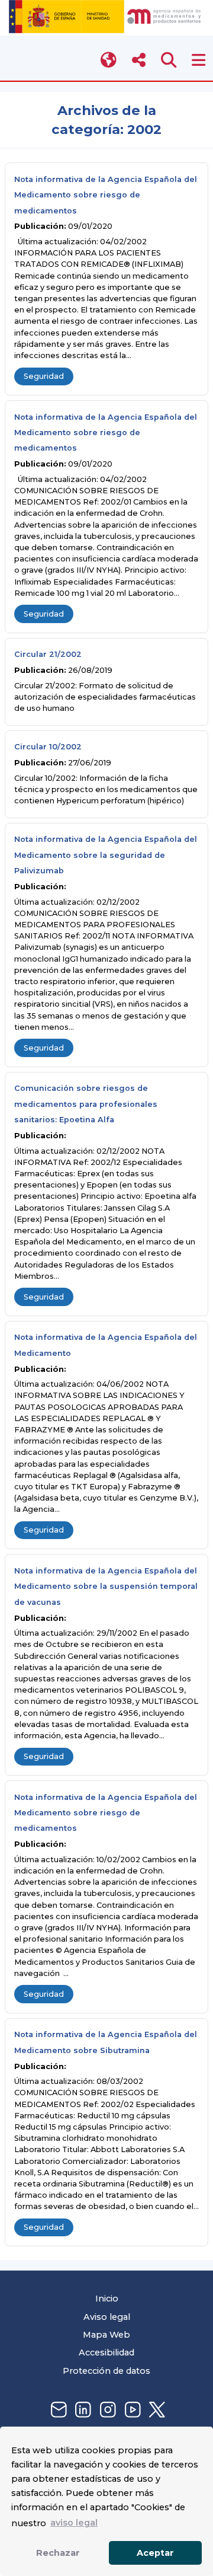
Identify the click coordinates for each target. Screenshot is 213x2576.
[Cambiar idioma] (109, 60)
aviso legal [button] (74, 2523)
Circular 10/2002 (48, 747)
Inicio (107, 2299)
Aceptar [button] (155, 2553)
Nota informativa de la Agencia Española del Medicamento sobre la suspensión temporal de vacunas (106, 1587)
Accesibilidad (106, 2352)
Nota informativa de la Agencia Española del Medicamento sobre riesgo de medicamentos (106, 195)
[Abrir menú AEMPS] (199, 60)
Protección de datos (106, 2371)
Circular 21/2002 (48, 654)
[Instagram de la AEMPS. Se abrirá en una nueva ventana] (106, 2410)
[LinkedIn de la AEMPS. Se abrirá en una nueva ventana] (82, 2410)
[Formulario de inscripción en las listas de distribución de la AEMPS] (57, 2410)
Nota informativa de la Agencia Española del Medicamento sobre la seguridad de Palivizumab (106, 855)
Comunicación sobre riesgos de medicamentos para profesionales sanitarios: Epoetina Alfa (86, 1104)
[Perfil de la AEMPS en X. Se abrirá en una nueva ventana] (156, 2410)
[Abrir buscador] (169, 60)
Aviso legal (107, 2317)
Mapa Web (106, 2335)
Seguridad (44, 376)
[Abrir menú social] (139, 60)
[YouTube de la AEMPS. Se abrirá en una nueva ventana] (131, 2410)
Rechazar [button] (58, 2553)
